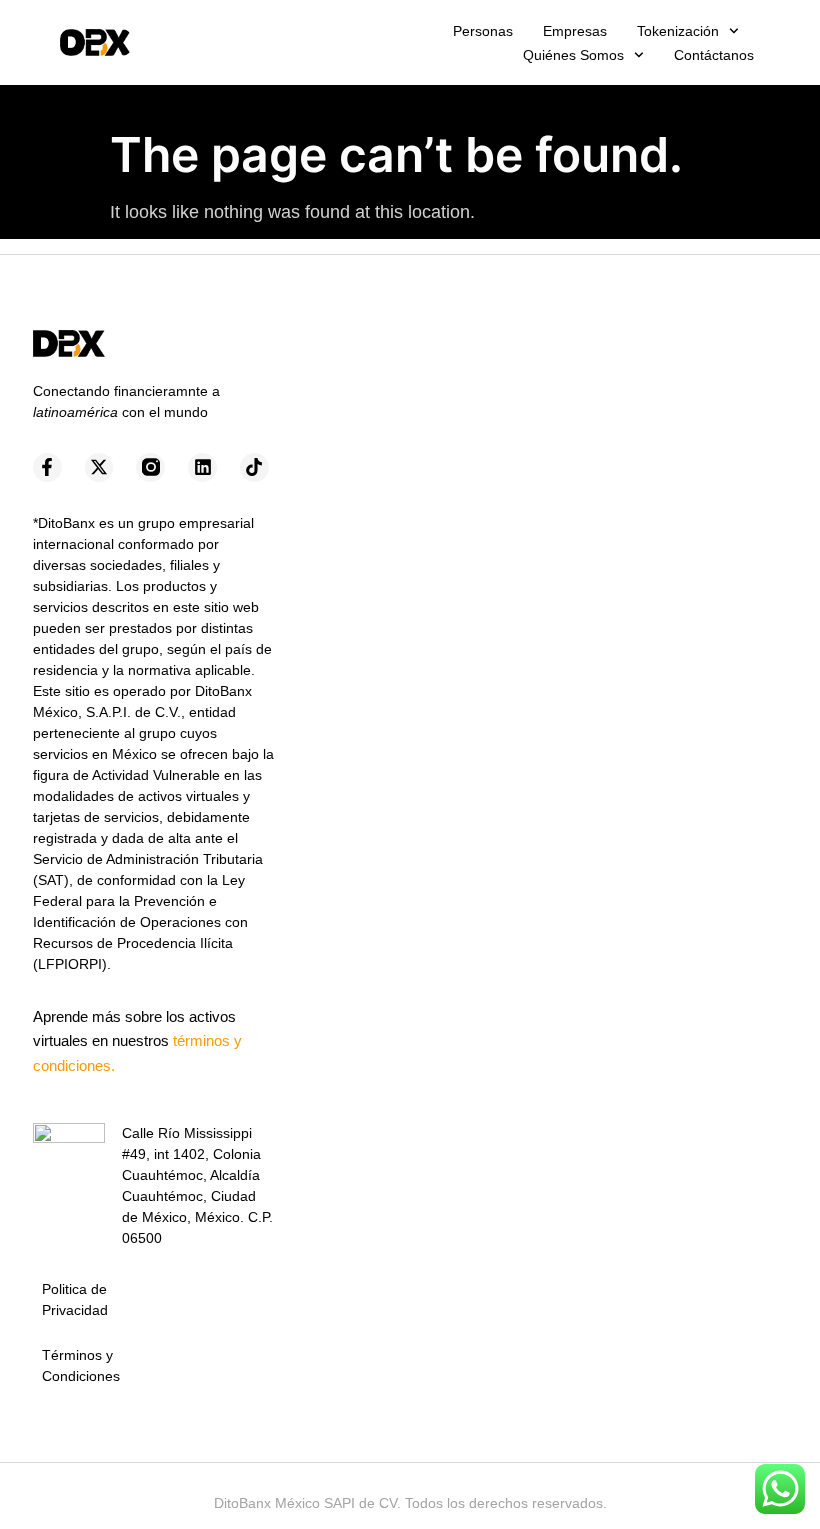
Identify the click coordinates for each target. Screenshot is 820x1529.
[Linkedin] (202, 467)
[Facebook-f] (47, 467)
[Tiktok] (254, 467)
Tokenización (678, 31)
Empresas (575, 31)
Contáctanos (714, 55)
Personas (483, 31)
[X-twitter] (99, 467)
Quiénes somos (573, 55)
